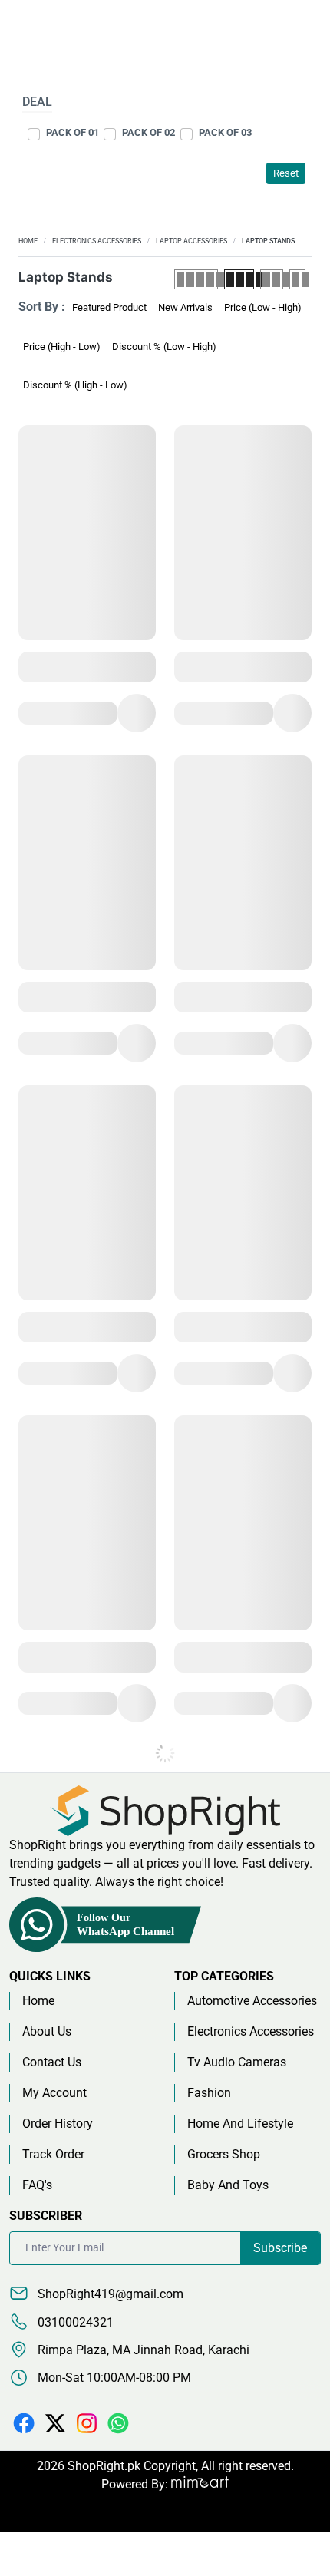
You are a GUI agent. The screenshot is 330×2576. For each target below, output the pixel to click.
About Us (47, 2031)
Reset (286, 173)
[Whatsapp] (118, 2422)
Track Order (53, 2154)
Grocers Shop (224, 2154)
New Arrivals (185, 307)
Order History (58, 2124)
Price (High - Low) (62, 347)
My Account (54, 2093)
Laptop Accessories (191, 241)
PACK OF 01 (73, 132)
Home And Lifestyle (240, 2124)
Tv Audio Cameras (237, 2062)
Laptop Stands (268, 241)
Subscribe (280, 2248)
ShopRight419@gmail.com (109, 2294)
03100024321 (74, 2322)
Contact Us (52, 2062)
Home (28, 241)
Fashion (209, 2093)
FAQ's (37, 2185)
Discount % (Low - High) (164, 347)
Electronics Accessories (97, 241)
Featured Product (109, 307)
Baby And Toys (228, 2185)
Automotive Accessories (252, 2001)
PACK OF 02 (148, 132)
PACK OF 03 (225, 132)
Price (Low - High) (263, 307)
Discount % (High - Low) (75, 385)
